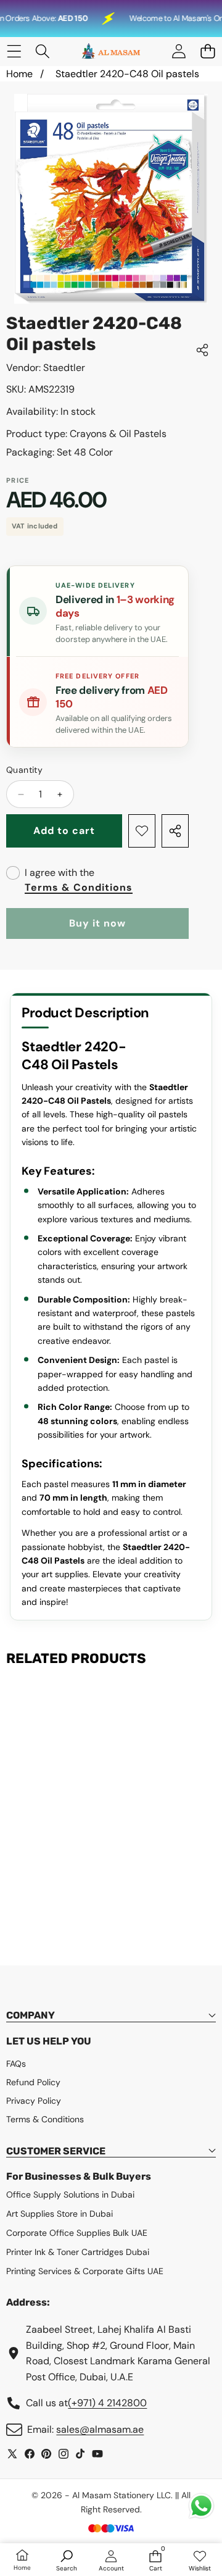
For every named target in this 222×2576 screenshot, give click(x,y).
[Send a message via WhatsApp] (201, 2506)
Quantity (24, 770)
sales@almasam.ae (100, 2429)
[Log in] (179, 52)
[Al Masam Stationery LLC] (110, 52)
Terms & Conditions (79, 887)
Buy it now (97, 923)
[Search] (43, 52)
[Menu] (14, 52)
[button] (208, 52)
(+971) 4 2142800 (107, 2403)
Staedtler (64, 368)
